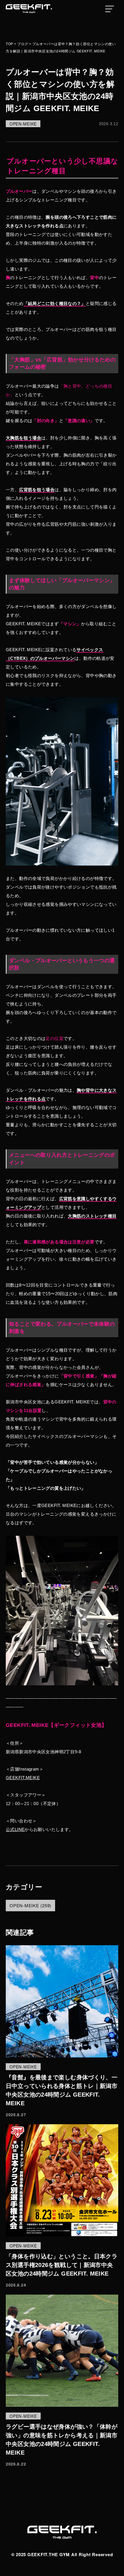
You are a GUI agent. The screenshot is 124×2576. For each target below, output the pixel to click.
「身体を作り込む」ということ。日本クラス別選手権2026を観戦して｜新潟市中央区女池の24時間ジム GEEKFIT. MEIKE (62, 2265)
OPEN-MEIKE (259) (30, 1905)
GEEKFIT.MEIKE (23, 1778)
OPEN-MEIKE (23, 124)
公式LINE (15, 1829)
